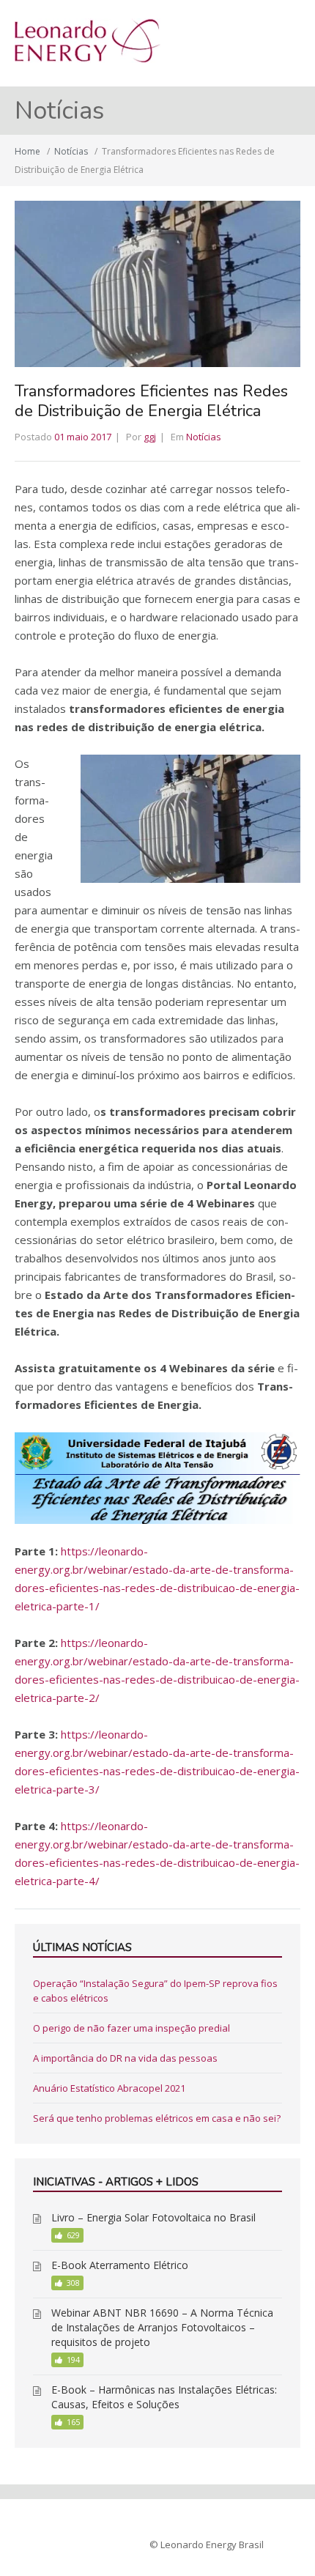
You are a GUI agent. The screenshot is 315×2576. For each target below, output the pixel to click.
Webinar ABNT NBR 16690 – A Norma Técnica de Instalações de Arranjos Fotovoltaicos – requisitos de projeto (162, 2327)
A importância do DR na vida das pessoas (125, 2058)
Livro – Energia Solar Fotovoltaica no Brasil (153, 2217)
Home (27, 151)
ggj (150, 437)
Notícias (71, 151)
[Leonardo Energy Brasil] (88, 59)
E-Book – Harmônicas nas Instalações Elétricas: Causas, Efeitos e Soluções (164, 2397)
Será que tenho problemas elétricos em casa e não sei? (157, 2118)
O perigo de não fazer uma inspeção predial (131, 2028)
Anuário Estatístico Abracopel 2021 (109, 2088)
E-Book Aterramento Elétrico (120, 2265)
